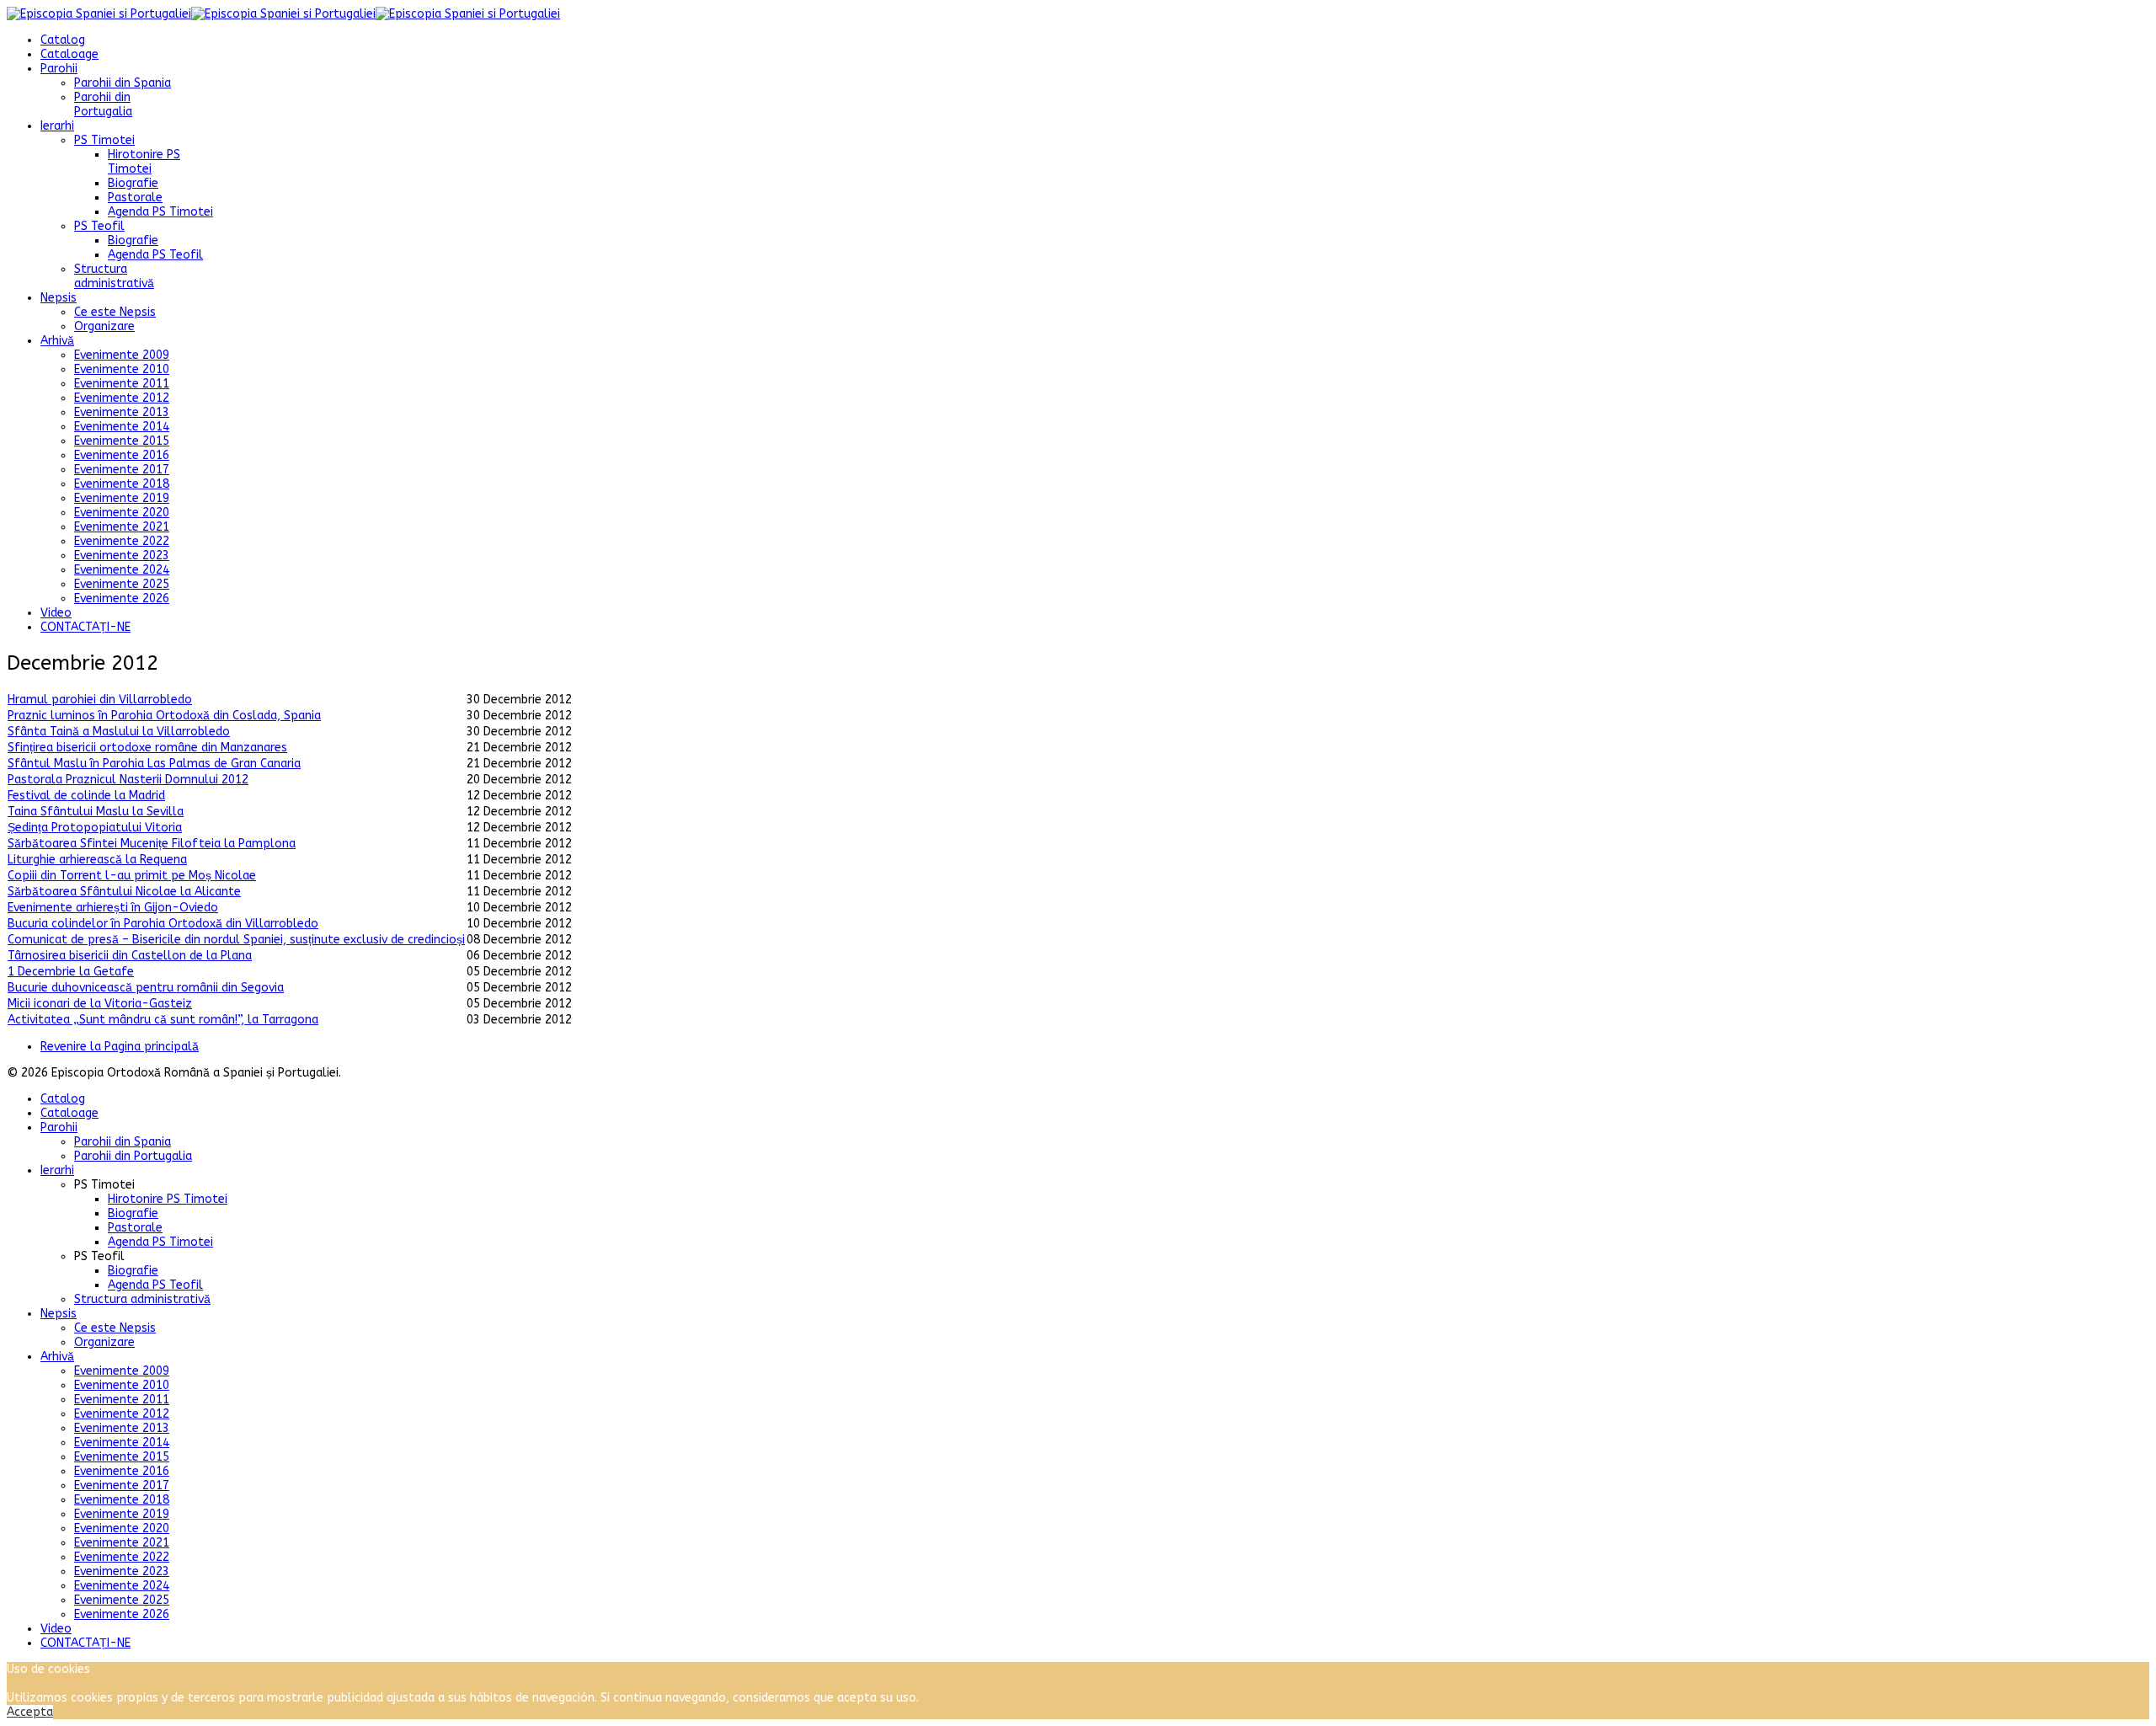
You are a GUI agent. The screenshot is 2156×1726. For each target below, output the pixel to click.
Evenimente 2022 (122, 541)
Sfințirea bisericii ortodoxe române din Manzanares (147, 748)
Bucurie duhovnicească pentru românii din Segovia (146, 988)
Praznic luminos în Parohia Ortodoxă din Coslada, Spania (164, 716)
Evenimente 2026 (122, 598)
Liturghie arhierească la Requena (97, 860)
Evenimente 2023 (122, 556)
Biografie (133, 183)
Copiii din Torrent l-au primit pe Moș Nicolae (132, 876)
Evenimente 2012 (122, 398)
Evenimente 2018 (122, 484)
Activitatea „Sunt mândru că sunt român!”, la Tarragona (163, 1020)
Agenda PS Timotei (160, 212)
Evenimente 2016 (122, 455)
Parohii (59, 69)
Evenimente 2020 (122, 513)
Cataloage (69, 54)
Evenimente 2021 (122, 527)
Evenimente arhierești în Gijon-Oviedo (113, 908)
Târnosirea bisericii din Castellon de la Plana (130, 956)
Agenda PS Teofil (155, 255)
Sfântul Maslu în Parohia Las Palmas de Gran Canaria (154, 764)
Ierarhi (57, 126)
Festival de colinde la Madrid (86, 796)
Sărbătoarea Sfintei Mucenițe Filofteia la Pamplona (152, 844)
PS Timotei (104, 140)
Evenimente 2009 (122, 355)
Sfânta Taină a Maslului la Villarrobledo (119, 732)
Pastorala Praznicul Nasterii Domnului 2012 (128, 780)
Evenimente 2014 (122, 427)
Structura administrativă (114, 276)
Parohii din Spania (123, 83)
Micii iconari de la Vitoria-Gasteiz (100, 1004)
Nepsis (59, 298)
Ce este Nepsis (115, 312)
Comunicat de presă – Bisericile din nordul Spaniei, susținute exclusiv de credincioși (236, 940)
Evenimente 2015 (122, 441)
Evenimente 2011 (122, 384)
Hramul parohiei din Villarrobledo (100, 700)
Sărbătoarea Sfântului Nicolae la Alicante (124, 892)
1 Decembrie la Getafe (71, 972)
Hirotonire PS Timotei (144, 162)
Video (56, 613)
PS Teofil (99, 226)
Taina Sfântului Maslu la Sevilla (96, 812)
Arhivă (57, 341)
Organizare (104, 326)
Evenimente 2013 (122, 412)
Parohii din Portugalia (103, 104)
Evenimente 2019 (122, 498)
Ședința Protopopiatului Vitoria (95, 828)
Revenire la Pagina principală (120, 1047)
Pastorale (135, 198)
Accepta (30, 1712)
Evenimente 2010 (122, 369)
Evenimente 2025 (122, 584)
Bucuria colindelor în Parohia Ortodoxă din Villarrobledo (163, 924)
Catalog (63, 40)
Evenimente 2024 (122, 570)
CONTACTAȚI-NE (85, 627)
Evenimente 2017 (122, 470)
